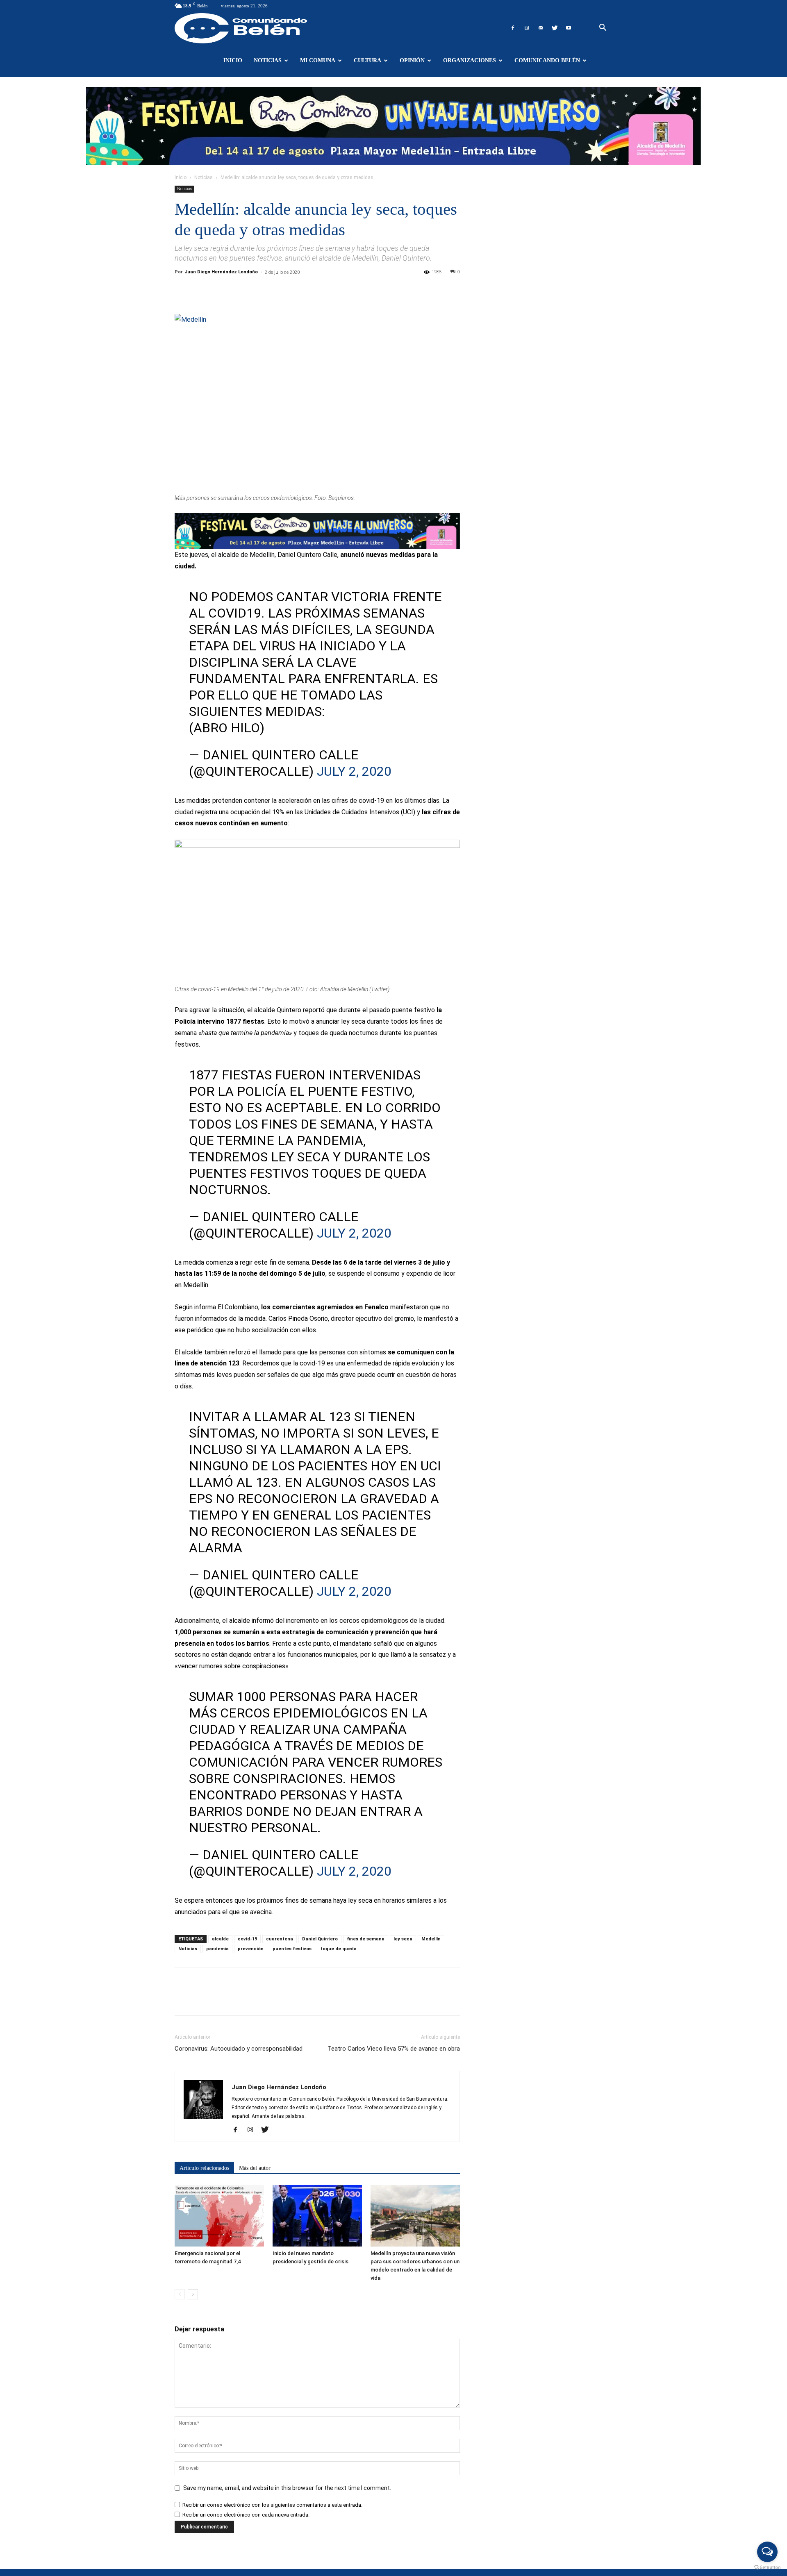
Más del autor (255, 2168)
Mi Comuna (318, 60)
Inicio (233, 60)
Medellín (431, 1939)
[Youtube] (569, 28)
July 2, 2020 (354, 771)
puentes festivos (292, 1949)
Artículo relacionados (204, 2168)
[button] (603, 28)
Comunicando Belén (547, 60)
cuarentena (280, 1939)
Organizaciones (470, 60)
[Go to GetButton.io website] (767, 2568)
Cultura (367, 60)
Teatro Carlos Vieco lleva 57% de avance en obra (394, 2049)
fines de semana (366, 1939)
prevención (251, 1949)
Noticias (268, 60)
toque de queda (339, 1949)
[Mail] (541, 28)
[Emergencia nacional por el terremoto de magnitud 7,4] (219, 2216)
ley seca (403, 1939)
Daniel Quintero (320, 1939)
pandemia (217, 1949)
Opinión (412, 60)
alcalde (220, 1939)
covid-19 (247, 1939)
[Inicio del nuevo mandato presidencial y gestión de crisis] (317, 2216)
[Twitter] (555, 28)
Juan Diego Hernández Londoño (221, 272)
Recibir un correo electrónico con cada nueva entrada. (246, 2515)
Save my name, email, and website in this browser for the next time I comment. (287, 2488)
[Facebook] (513, 28)
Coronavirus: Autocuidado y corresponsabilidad (239, 2049)
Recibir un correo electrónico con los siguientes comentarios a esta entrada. (272, 2505)
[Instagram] (527, 28)
